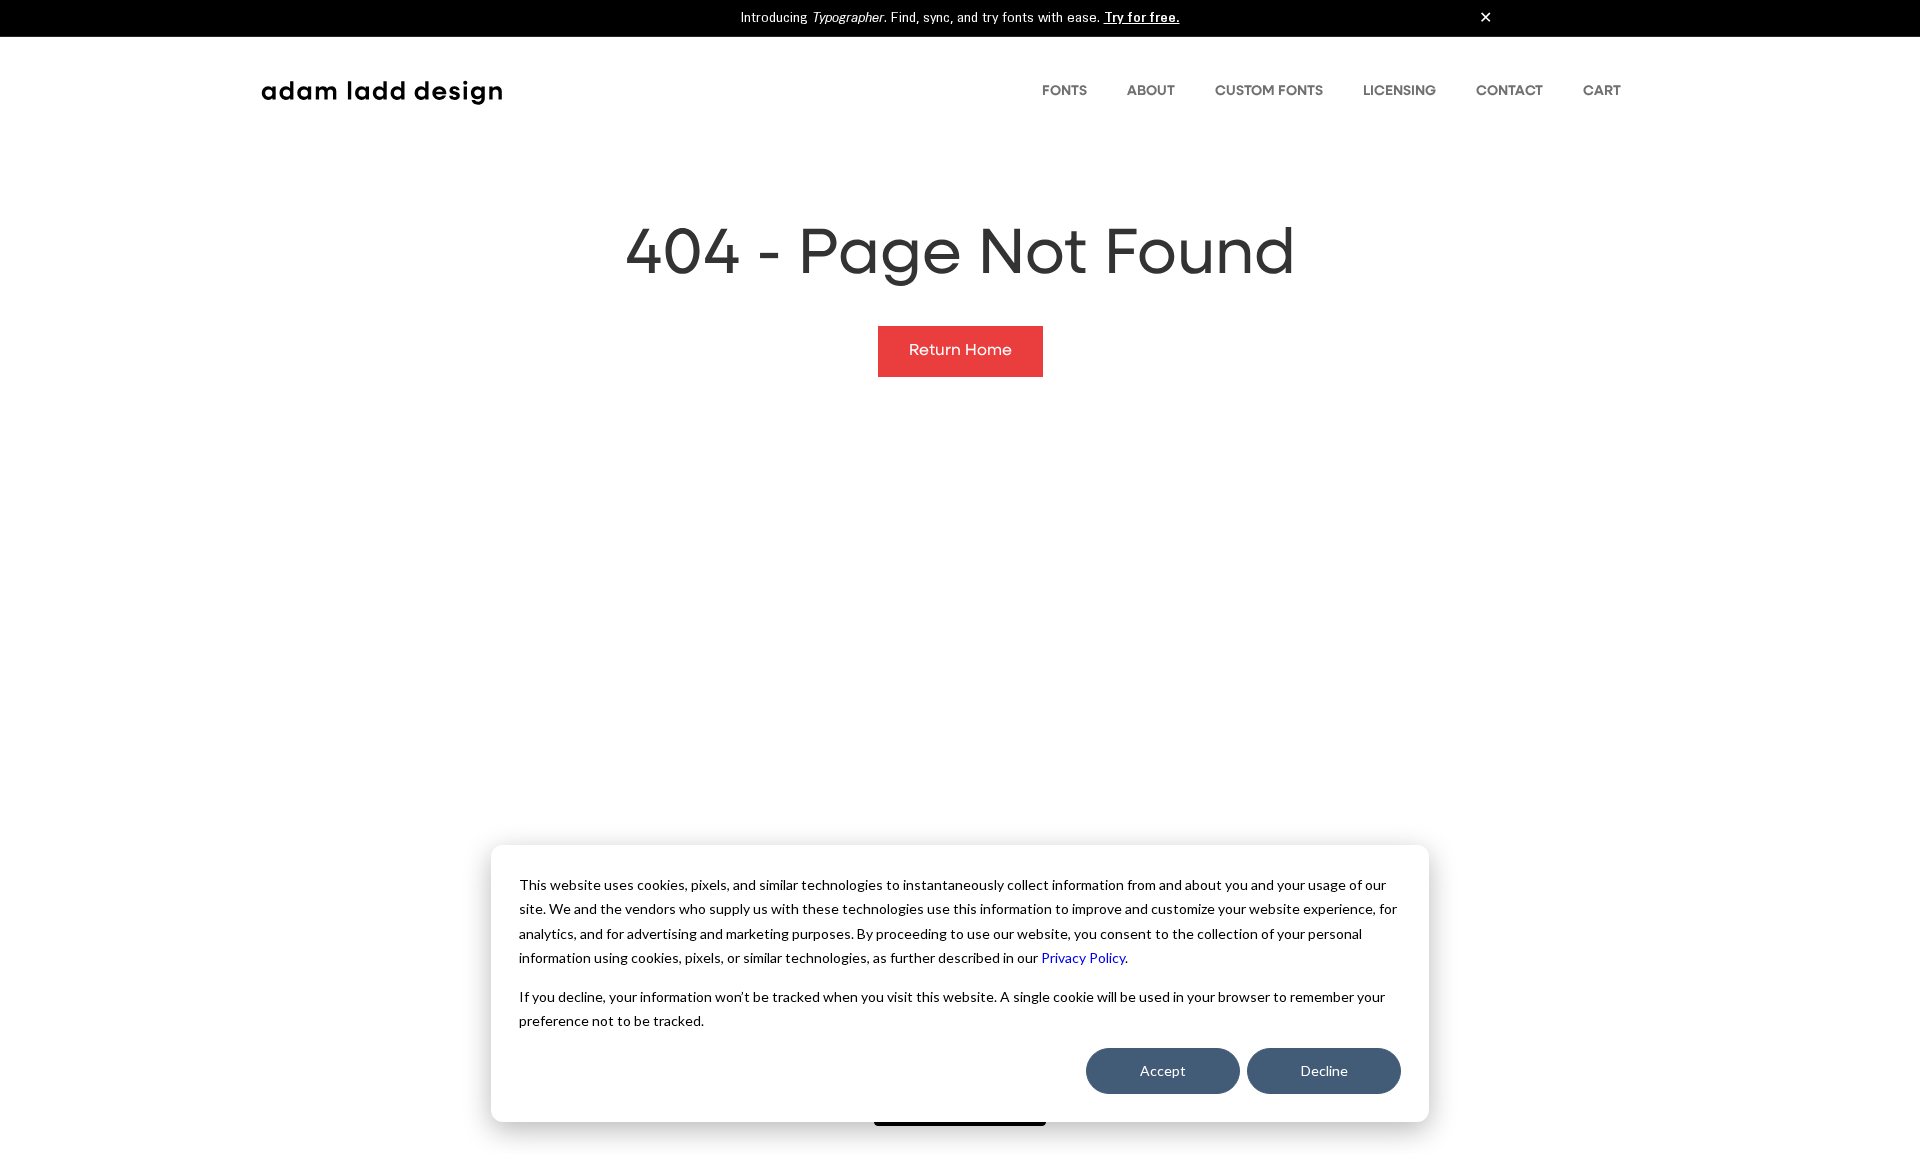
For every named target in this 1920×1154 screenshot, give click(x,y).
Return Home (960, 351)
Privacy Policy (1083, 957)
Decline (1324, 1070)
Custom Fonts (1269, 91)
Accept (1163, 1070)
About (1151, 91)
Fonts (1064, 91)
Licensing (1399, 91)
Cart (1602, 91)
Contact (1509, 91)
